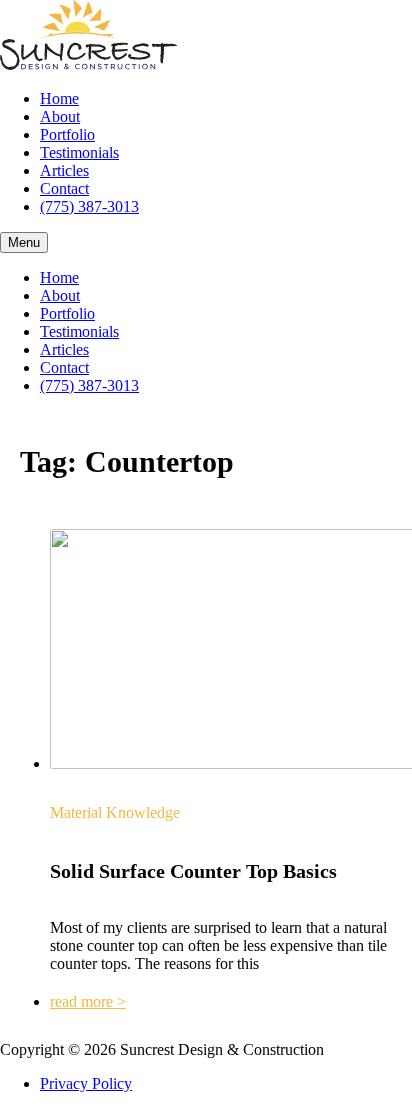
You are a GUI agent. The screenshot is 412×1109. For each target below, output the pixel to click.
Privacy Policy (86, 1083)
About (60, 116)
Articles (64, 170)
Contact (64, 188)
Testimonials (79, 152)
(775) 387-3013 (89, 206)
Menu (24, 242)
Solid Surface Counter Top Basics (193, 871)
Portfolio (67, 134)
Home (59, 98)
